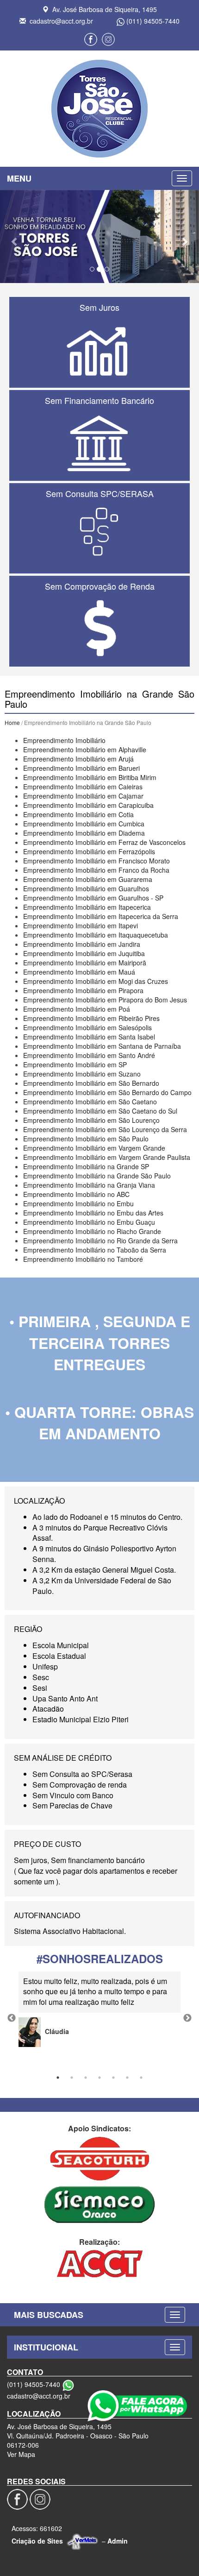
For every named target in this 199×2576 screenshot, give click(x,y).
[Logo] (99, 109)
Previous (12, 2018)
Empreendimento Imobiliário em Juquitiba (84, 953)
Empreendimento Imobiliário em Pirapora (83, 990)
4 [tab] (99, 2078)
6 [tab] (127, 2078)
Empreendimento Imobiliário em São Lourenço (91, 1120)
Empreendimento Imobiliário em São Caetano (90, 1102)
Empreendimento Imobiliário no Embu (78, 1203)
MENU (19, 178)
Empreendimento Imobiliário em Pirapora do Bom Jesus (105, 1000)
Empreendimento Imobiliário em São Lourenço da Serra (105, 1129)
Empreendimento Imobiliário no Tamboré (83, 1259)
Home (12, 722)
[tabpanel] (99, 2009)
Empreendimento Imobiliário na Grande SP (86, 1166)
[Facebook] (91, 39)
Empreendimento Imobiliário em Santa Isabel (89, 1037)
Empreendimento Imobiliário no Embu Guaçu (89, 1222)
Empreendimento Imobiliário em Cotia (78, 814)
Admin (118, 2541)
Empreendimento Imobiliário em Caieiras (83, 787)
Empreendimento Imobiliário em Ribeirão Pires (91, 1018)
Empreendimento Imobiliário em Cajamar (83, 796)
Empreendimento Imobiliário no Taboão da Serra (95, 1250)
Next (187, 2018)
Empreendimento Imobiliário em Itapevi (81, 926)
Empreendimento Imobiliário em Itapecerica (87, 907)
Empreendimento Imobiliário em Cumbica (84, 824)
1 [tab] (58, 2078)
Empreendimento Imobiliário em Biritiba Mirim (90, 777)
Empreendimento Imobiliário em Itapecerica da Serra (101, 916)
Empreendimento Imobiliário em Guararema (88, 879)
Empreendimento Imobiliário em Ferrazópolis (89, 851)
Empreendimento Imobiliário (64, 740)
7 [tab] (141, 2078)
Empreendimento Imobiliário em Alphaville (85, 749)
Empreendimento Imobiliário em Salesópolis (87, 1027)
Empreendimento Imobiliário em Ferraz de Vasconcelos (104, 842)
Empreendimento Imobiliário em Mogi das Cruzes (96, 981)
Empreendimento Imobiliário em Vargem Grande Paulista (107, 1157)
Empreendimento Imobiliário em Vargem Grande (94, 1148)
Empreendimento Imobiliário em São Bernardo (91, 1083)
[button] (15, 237)
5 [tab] (113, 2078)
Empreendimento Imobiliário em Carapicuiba (88, 805)
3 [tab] (86, 2078)
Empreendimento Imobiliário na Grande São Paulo (97, 1176)
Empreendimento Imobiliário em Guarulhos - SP (93, 898)
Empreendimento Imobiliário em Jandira (82, 944)
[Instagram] (108, 39)
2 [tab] (72, 2078)
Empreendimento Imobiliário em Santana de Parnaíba (102, 1046)
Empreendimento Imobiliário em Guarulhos (86, 888)
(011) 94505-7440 (153, 21)
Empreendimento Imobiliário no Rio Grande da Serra (100, 1241)
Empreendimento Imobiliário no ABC (76, 1194)
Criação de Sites (37, 2541)
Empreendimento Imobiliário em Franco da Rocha (96, 870)
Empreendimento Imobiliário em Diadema (84, 833)
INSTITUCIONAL (46, 2347)
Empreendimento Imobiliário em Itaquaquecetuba (96, 935)
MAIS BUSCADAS (49, 2315)
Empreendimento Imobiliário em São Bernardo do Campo (107, 1092)
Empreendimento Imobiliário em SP (75, 1064)
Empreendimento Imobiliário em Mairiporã (85, 963)
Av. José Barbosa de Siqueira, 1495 (105, 9)
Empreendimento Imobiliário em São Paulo (86, 1139)
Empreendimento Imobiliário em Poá (77, 1009)
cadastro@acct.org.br (61, 21)
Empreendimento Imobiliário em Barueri (81, 768)
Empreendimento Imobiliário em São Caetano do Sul (100, 1111)
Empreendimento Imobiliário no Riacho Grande (92, 1231)
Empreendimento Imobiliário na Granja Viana (89, 1185)
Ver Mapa (21, 2454)
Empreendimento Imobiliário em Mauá (79, 972)
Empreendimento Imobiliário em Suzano (82, 1074)
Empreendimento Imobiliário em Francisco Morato (96, 861)
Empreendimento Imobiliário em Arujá (78, 759)
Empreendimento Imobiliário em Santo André (89, 1055)
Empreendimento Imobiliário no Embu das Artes (93, 1213)
